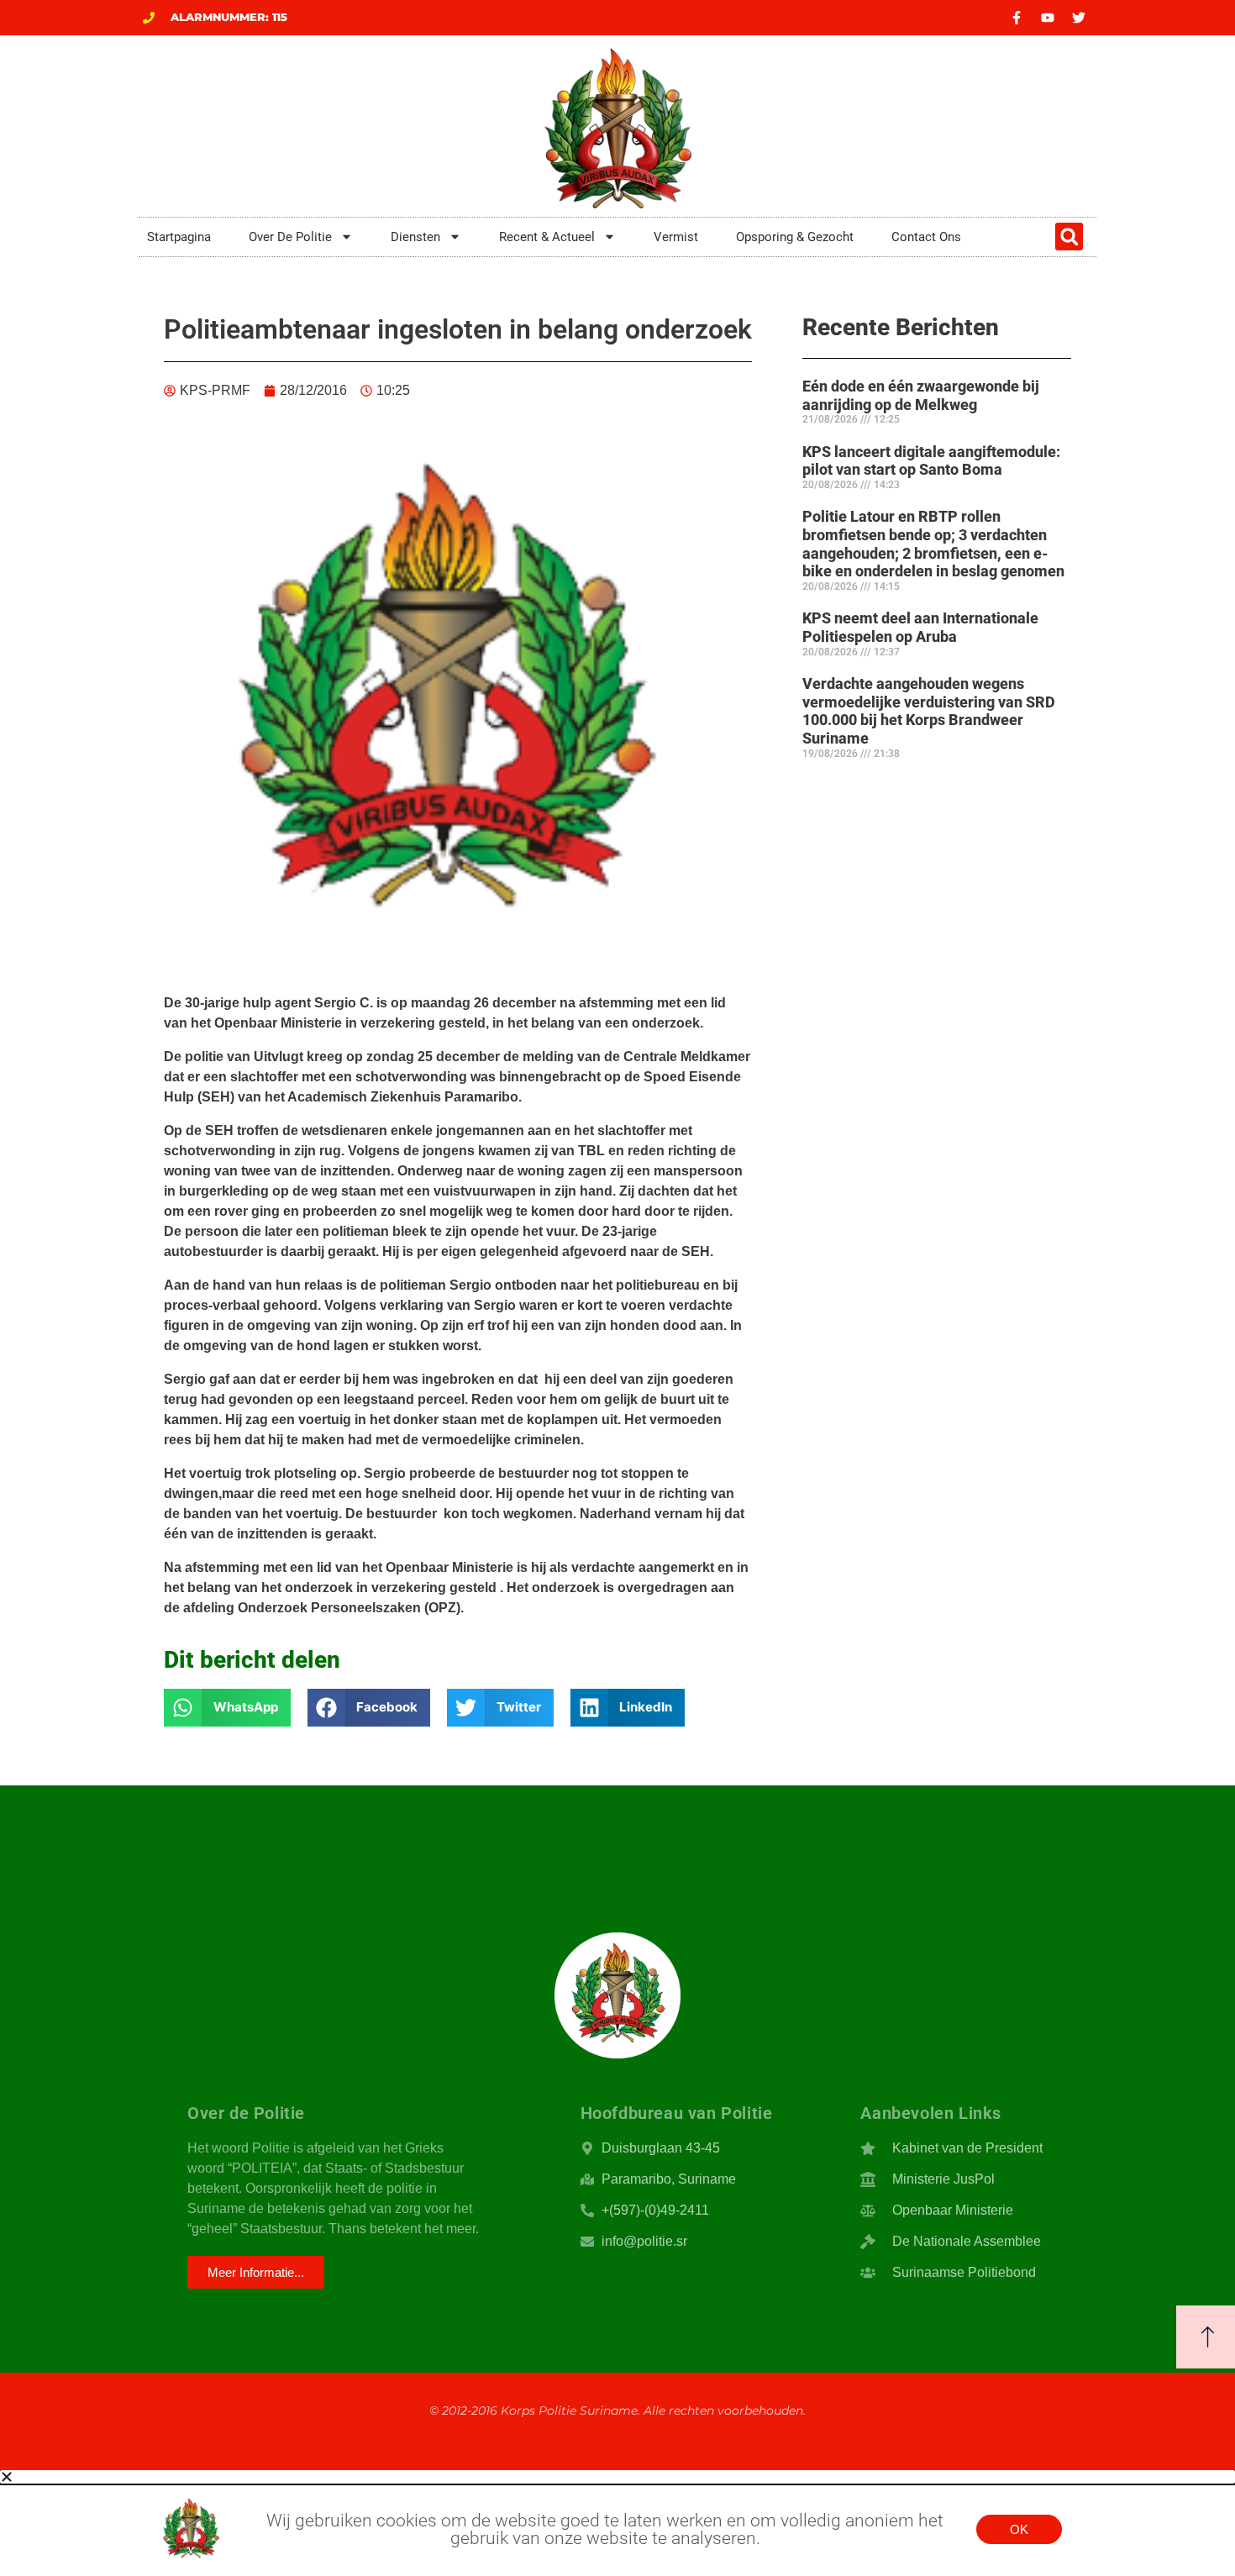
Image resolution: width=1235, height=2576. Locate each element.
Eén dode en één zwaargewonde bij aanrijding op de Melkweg (921, 395)
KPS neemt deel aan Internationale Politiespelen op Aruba (920, 627)
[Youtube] (1048, 18)
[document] (617, 2523)
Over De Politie (290, 237)
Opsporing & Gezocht (795, 237)
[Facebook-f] (1017, 18)
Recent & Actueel (547, 237)
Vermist (676, 237)
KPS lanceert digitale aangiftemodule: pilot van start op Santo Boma (931, 461)
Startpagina (179, 237)
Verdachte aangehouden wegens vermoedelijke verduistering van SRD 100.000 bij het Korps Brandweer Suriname (929, 711)
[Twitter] (1079, 18)
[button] (1069, 237)
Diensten (415, 237)
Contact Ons (926, 237)
